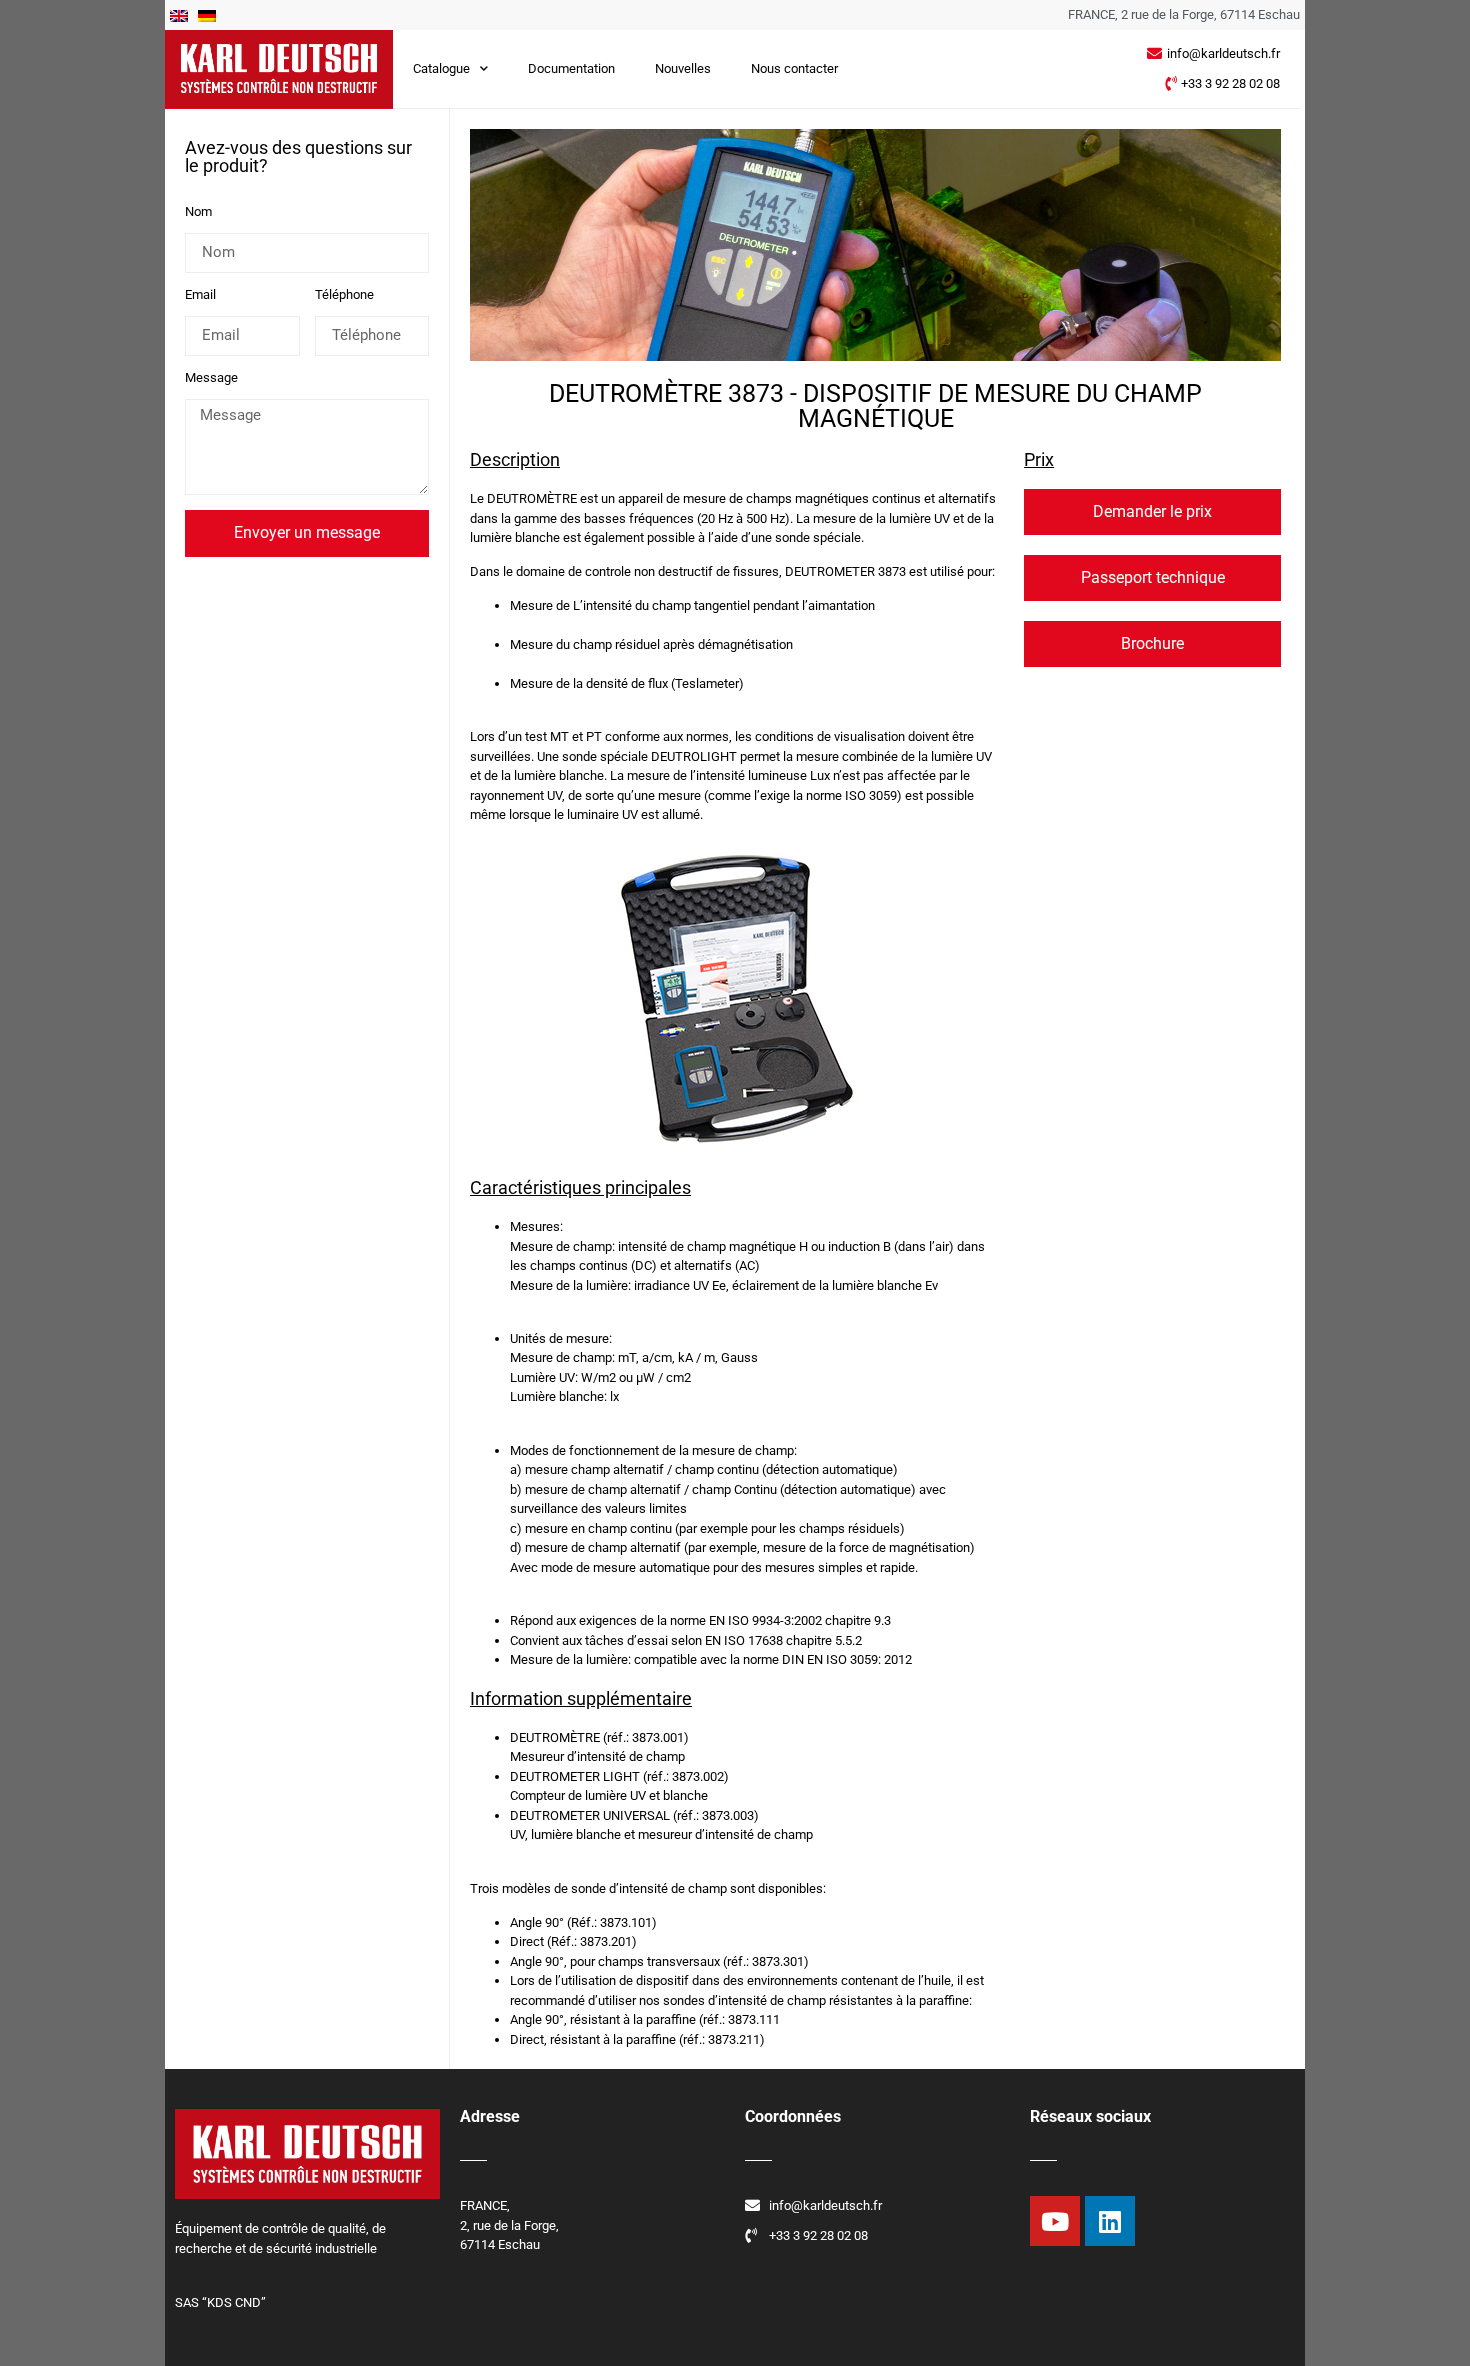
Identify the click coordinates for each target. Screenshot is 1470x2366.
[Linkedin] (1110, 2221)
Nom (198, 212)
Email (200, 295)
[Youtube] (1055, 2221)
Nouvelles (683, 68)
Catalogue (441, 68)
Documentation (571, 68)
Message (211, 378)
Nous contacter (794, 68)
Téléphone (344, 295)
